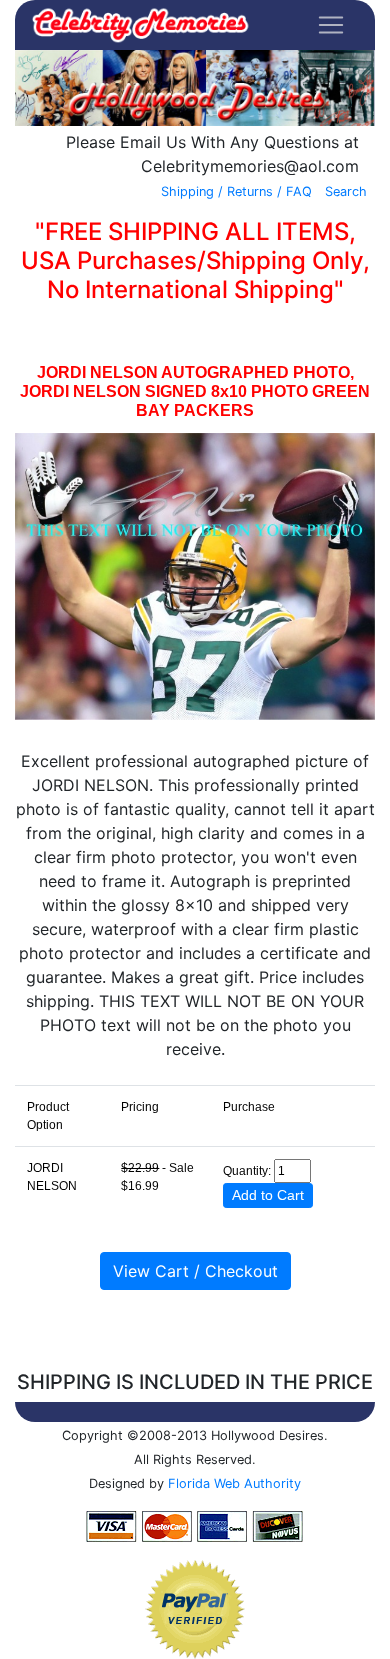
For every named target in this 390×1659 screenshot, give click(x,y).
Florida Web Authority (234, 1483)
